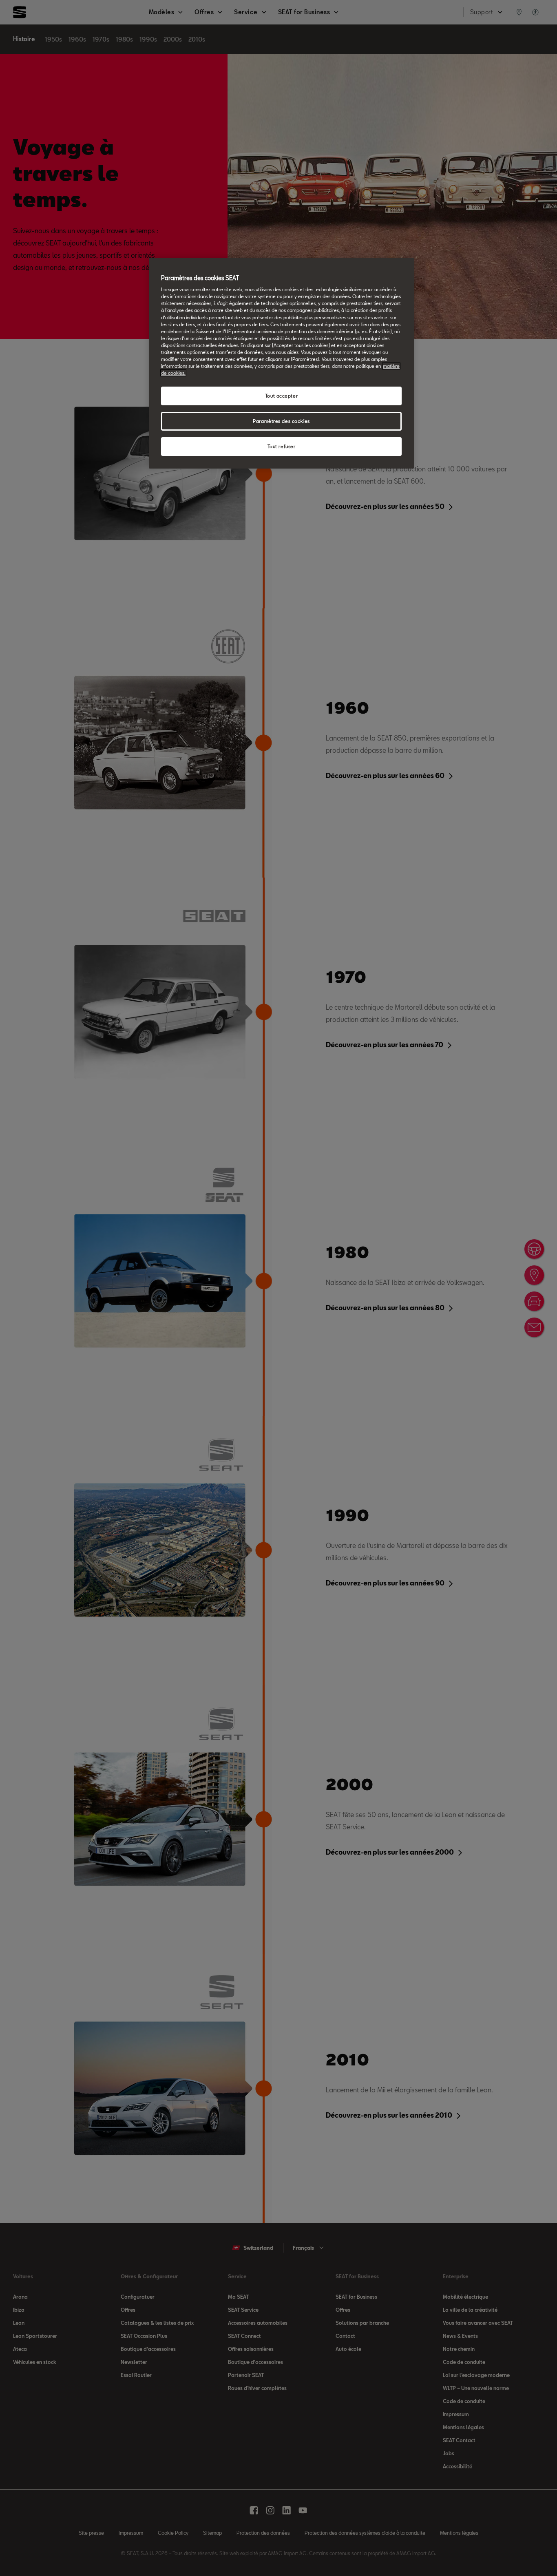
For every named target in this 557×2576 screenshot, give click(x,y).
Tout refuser (282, 446)
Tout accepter (281, 396)
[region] (281, 363)
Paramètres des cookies (281, 421)
